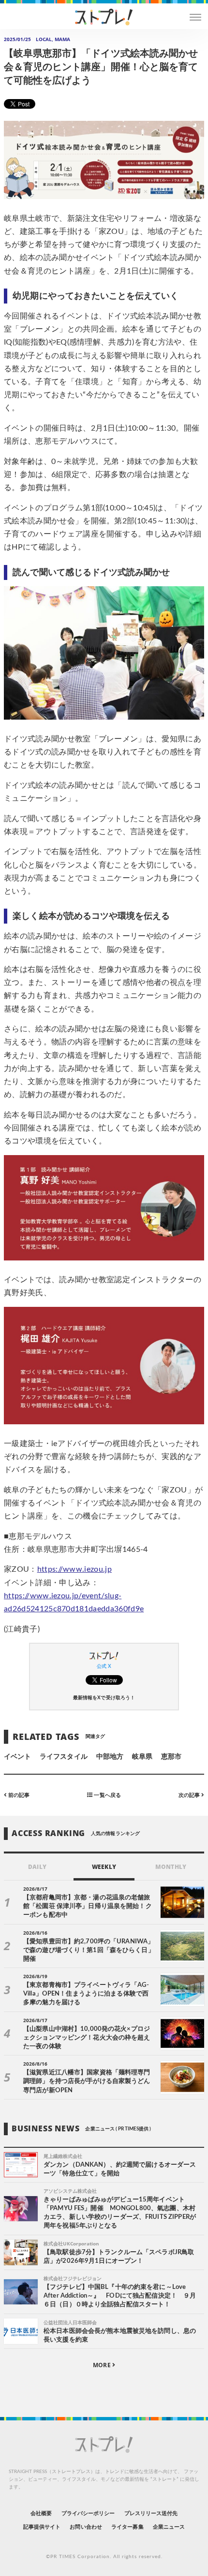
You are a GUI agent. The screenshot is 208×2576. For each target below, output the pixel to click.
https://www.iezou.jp (74, 1569)
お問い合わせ (86, 2527)
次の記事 (190, 1795)
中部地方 (110, 1757)
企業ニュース (169, 2527)
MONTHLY (171, 1867)
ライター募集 (127, 2527)
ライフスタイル (63, 1757)
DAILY (37, 1867)
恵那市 (171, 1757)
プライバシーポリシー (88, 2513)
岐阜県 (142, 1757)
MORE (102, 2365)
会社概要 (41, 2513)
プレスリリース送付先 (151, 2513)
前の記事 (18, 1795)
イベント (17, 1757)
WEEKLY (104, 1867)
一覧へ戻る (106, 1795)
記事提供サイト (42, 2527)
